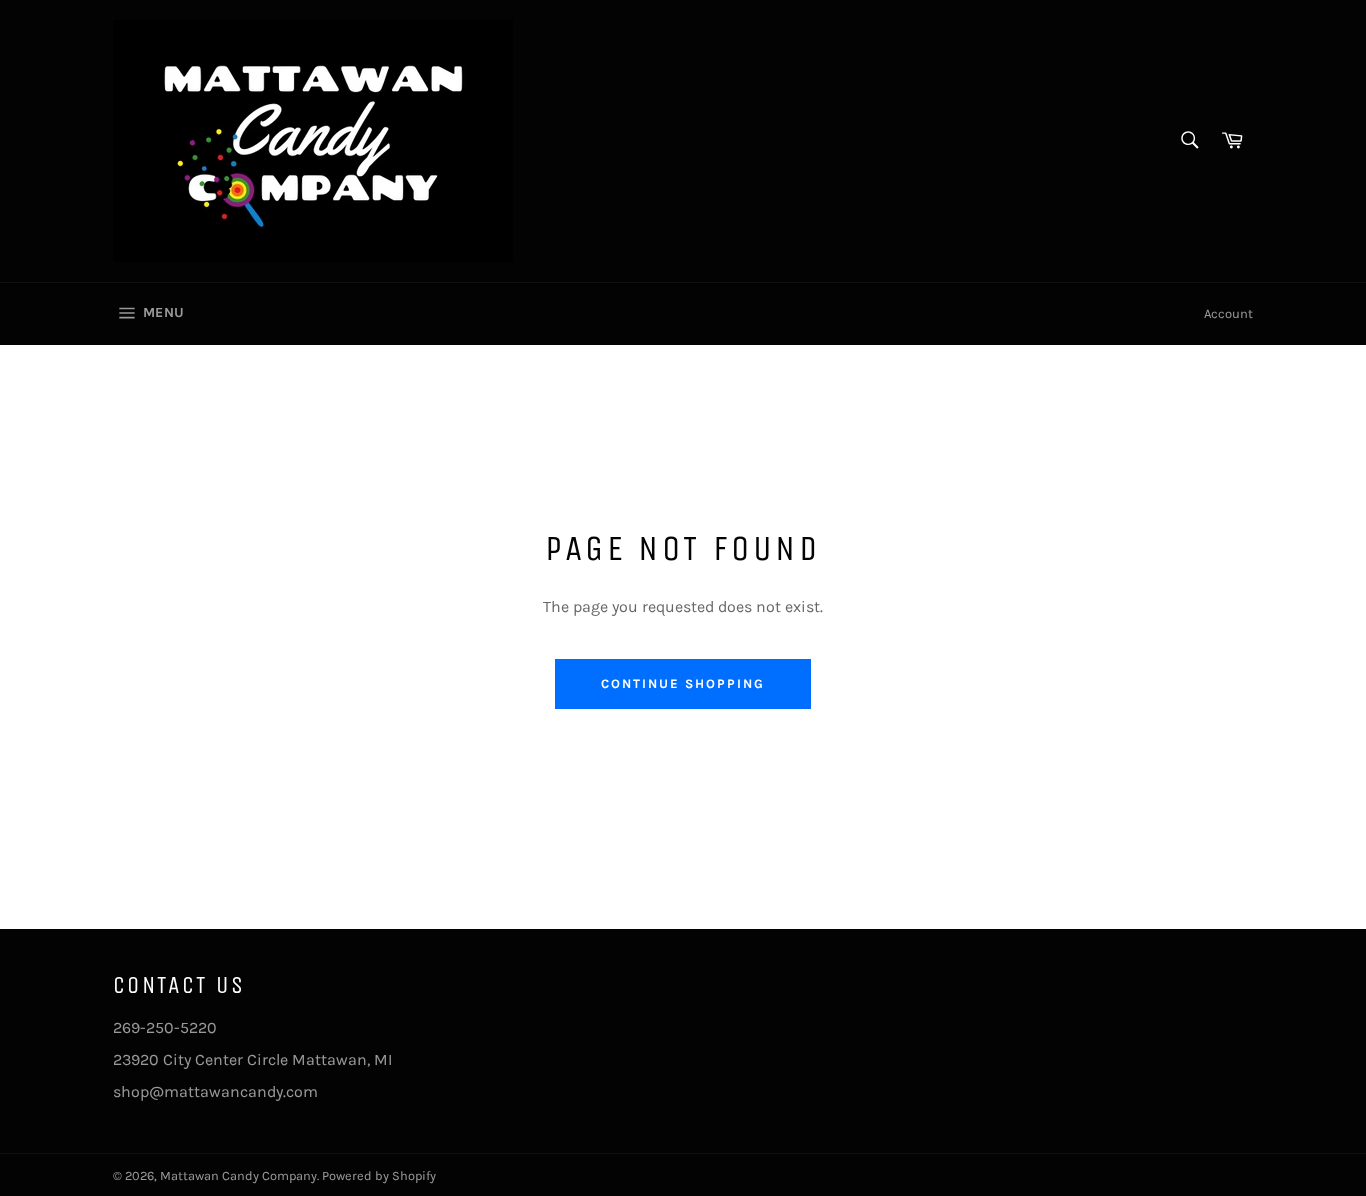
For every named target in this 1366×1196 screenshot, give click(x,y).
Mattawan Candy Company (238, 1175)
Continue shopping (682, 683)
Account (1228, 313)
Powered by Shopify (379, 1175)
